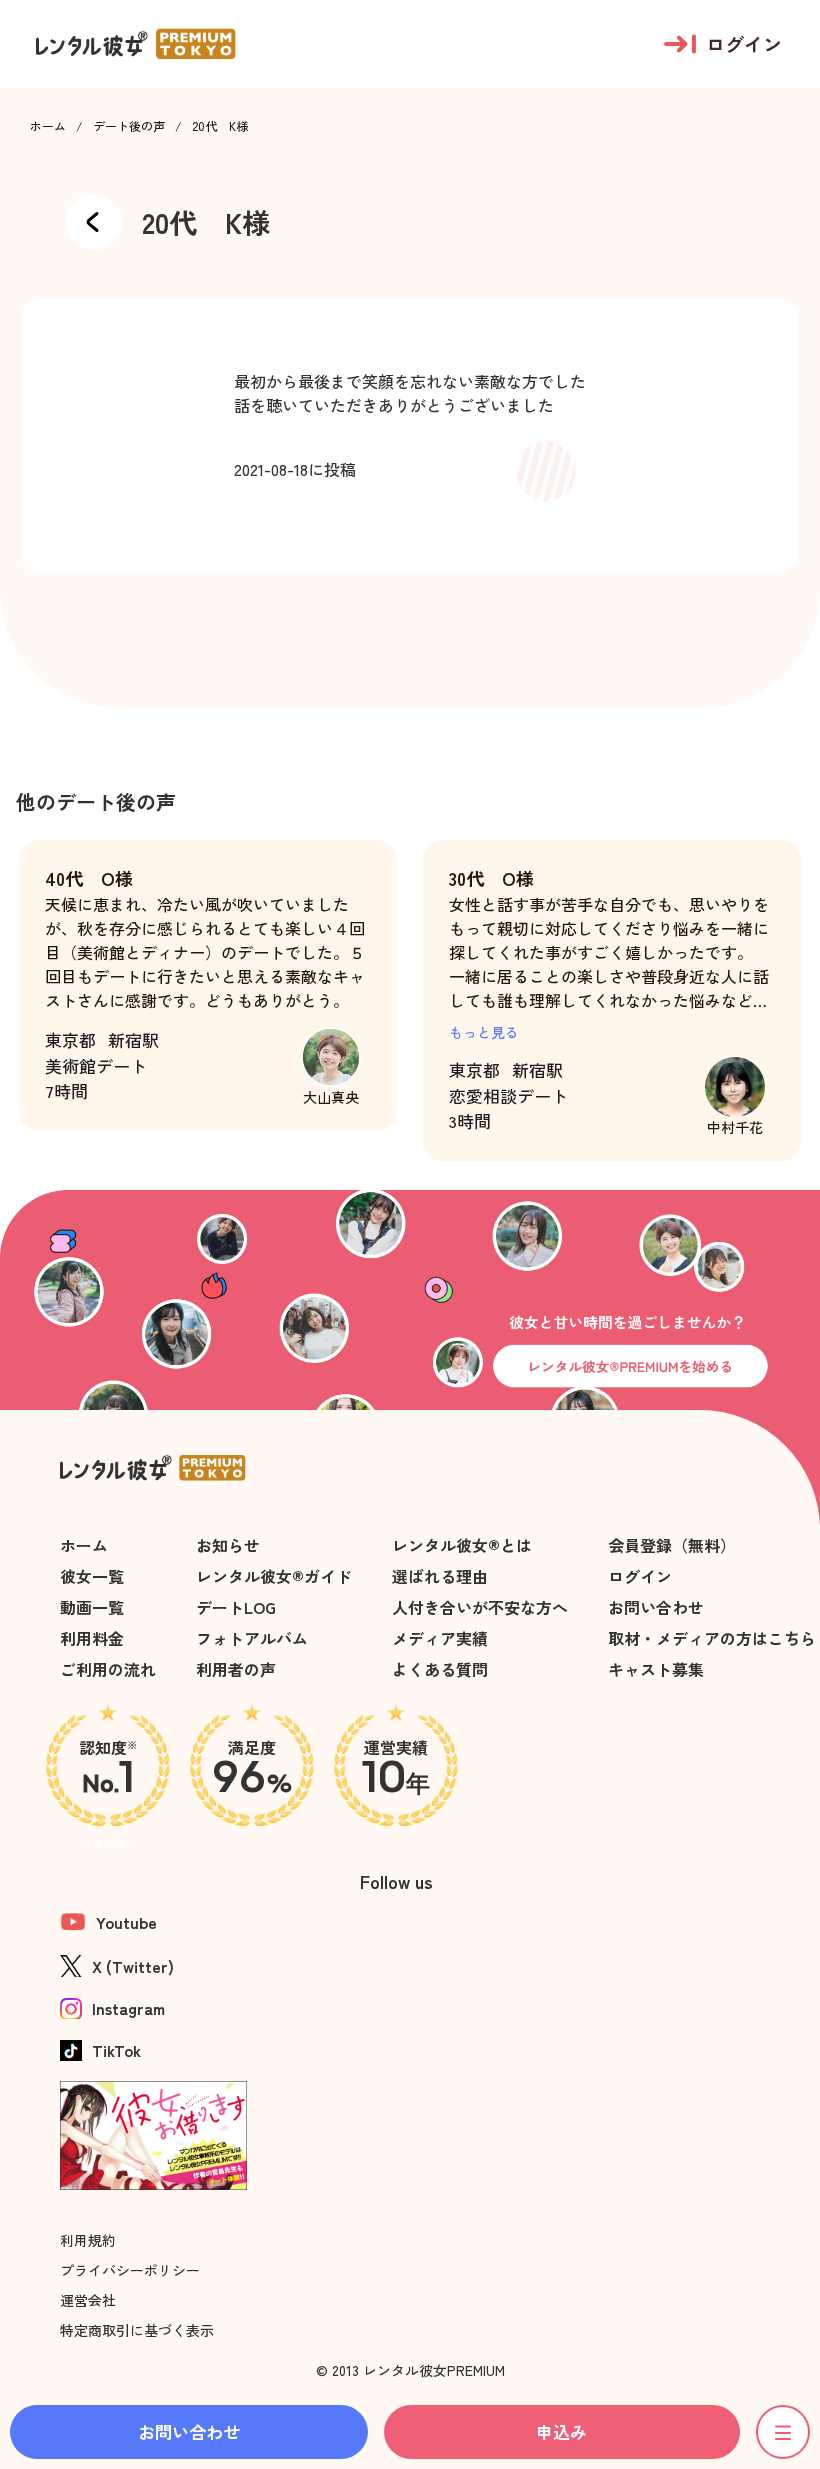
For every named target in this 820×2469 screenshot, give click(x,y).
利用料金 (92, 1638)
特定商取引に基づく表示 (137, 2330)
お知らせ (228, 1545)
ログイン (640, 1576)
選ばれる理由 (440, 1576)
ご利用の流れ (108, 1669)
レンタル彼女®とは (462, 1545)
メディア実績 (440, 1638)
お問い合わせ (656, 1607)
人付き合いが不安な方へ (480, 1607)
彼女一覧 (92, 1576)
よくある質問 (440, 1669)
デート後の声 (129, 126)
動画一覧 (92, 1607)
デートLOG (236, 1607)
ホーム (48, 126)
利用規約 (88, 2240)
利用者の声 (236, 1669)
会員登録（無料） (672, 1545)
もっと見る (484, 1032)
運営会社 (88, 2300)
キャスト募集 (656, 1669)
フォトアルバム (252, 1638)
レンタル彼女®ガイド (274, 1576)
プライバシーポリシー (130, 2270)
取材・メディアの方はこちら (712, 1638)
